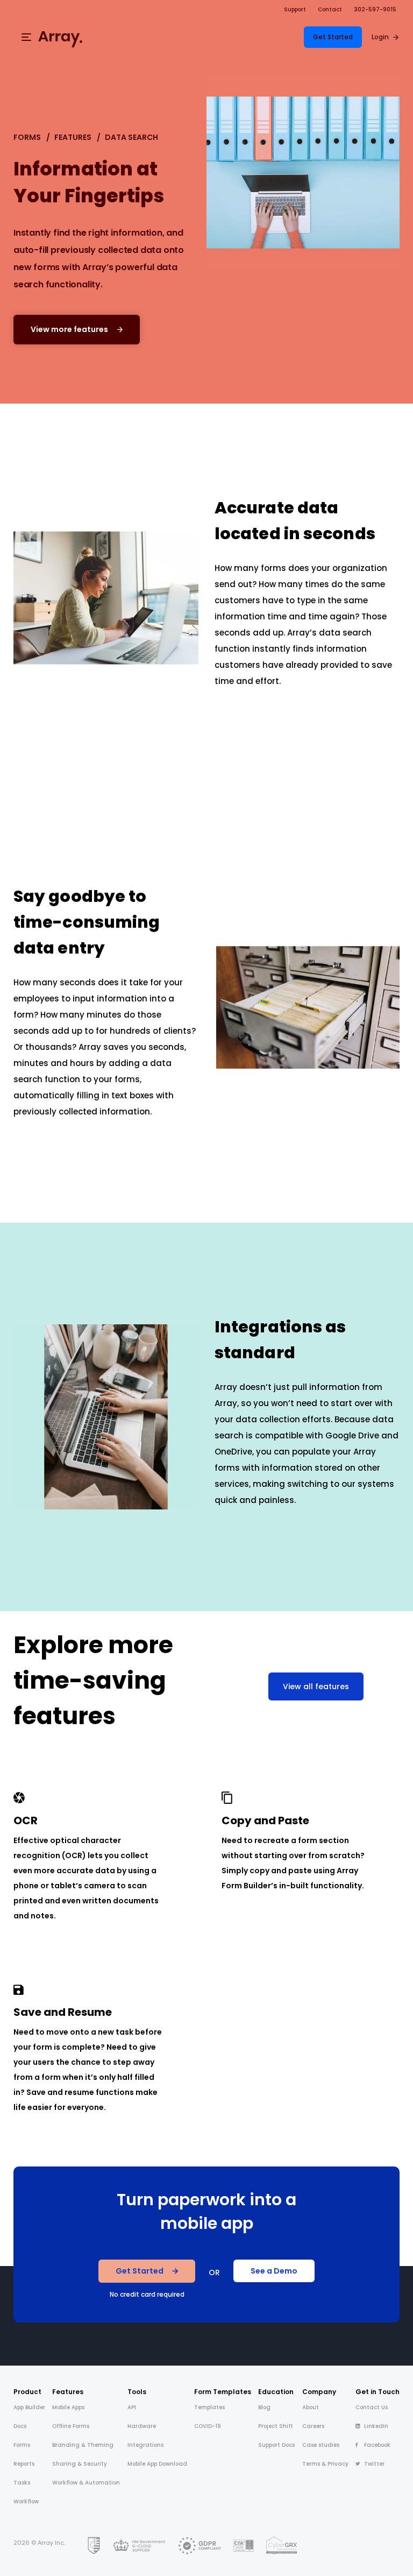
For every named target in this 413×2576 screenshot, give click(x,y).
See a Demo (274, 2271)
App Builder (29, 2407)
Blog (264, 2407)
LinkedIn (376, 2426)
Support (295, 9)
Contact (330, 9)
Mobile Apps (68, 2407)
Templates (209, 2407)
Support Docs (276, 2445)
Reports (24, 2464)
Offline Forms (71, 2426)
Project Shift (276, 2426)
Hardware (142, 2426)
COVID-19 (208, 2426)
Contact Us (372, 2407)
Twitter (374, 2464)
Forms (27, 137)
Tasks (22, 2483)
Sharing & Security (80, 2464)
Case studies (321, 2445)
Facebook (377, 2445)
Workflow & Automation (86, 2483)
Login (380, 37)
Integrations (145, 2445)
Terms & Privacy (325, 2464)
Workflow (26, 2501)
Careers (313, 2426)
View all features (316, 1686)
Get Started (333, 37)
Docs (20, 2426)
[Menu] (26, 37)
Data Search (131, 137)
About (311, 2407)
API (132, 2407)
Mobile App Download (157, 2464)
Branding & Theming (83, 2445)
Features (73, 137)
